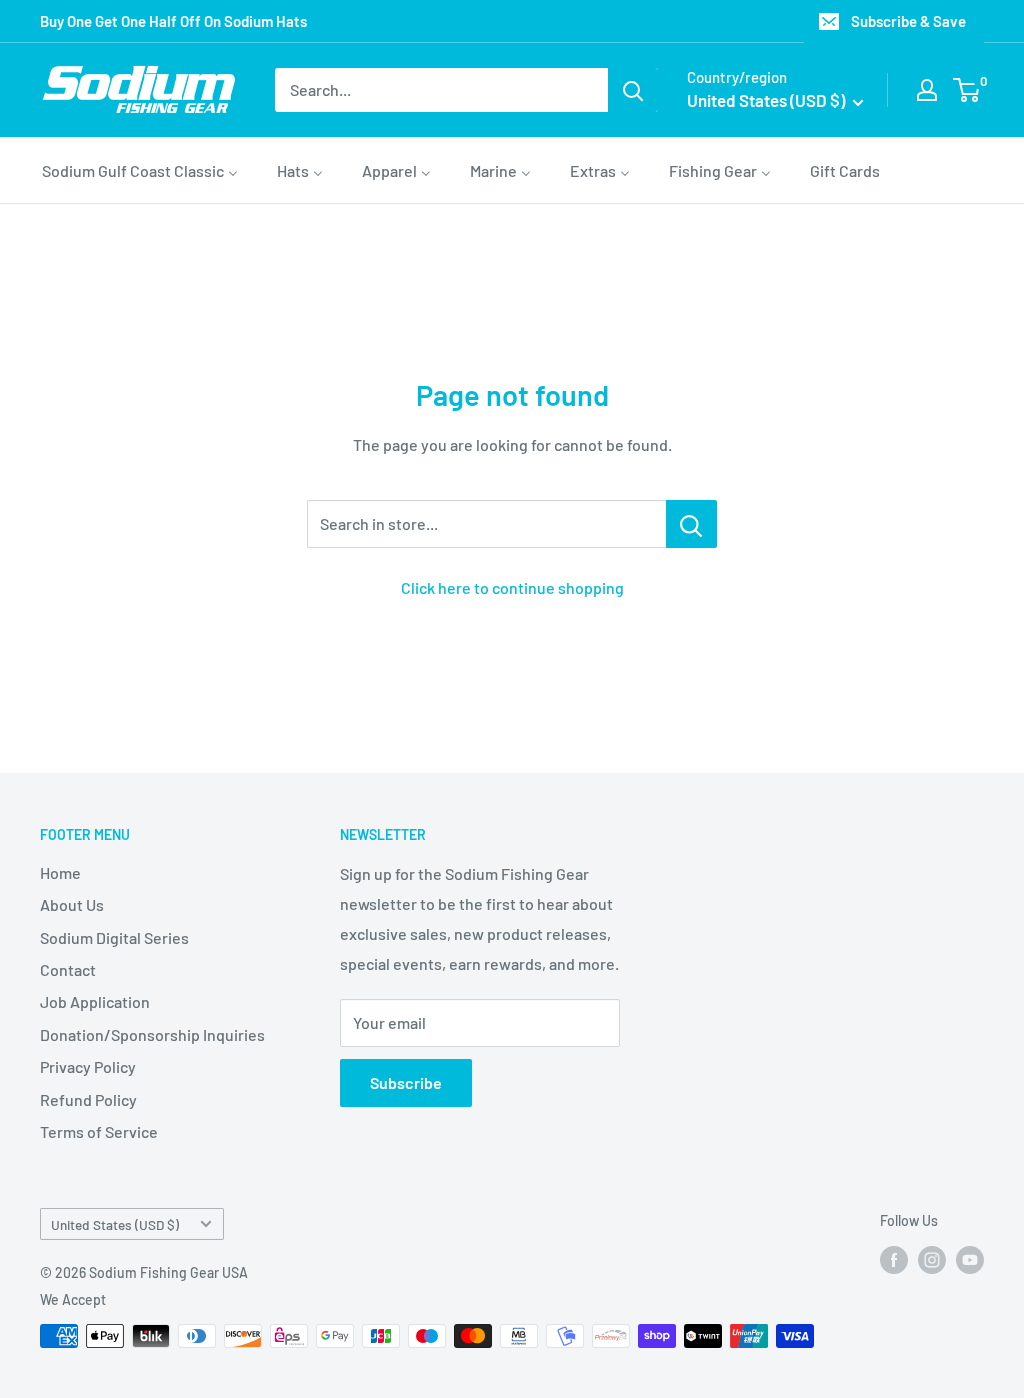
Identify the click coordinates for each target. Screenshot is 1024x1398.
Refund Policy (88, 1099)
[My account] (927, 90)
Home (60, 872)
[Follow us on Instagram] (932, 1260)
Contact (68, 969)
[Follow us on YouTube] (970, 1260)
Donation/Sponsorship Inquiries (152, 1034)
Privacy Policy (88, 1066)
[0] (967, 90)
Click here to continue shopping (512, 587)
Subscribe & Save (908, 21)
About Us (72, 904)
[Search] (633, 90)
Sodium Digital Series (114, 937)
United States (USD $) (115, 1224)
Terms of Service (99, 1131)
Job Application (95, 1001)
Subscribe (406, 1082)
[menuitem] (140, 170)
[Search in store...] (691, 524)
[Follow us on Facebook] (894, 1260)
